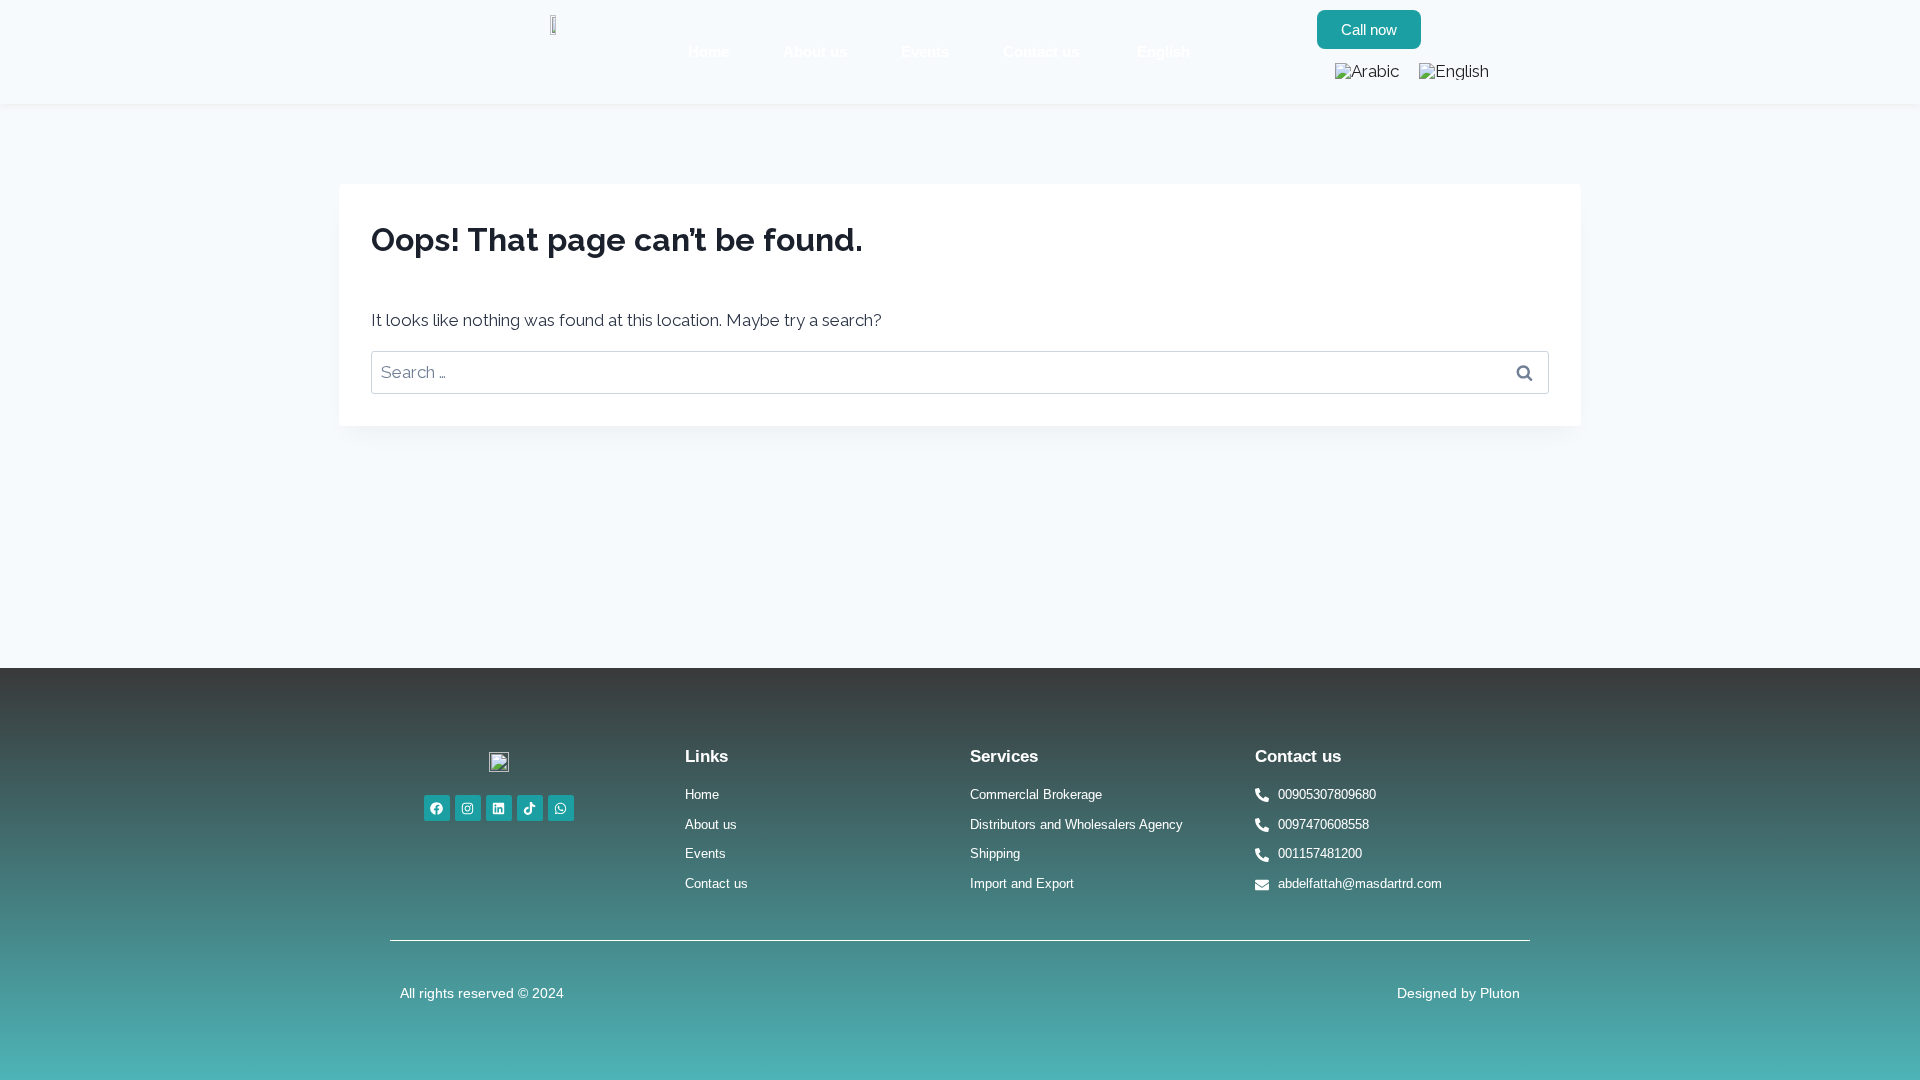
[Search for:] (960, 372)
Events (925, 51)
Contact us (1041, 51)
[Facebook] (437, 808)
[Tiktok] (530, 808)
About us (815, 51)
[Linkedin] (499, 808)
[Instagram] (468, 808)
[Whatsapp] (561, 808)
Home (708, 51)
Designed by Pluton (1458, 993)
